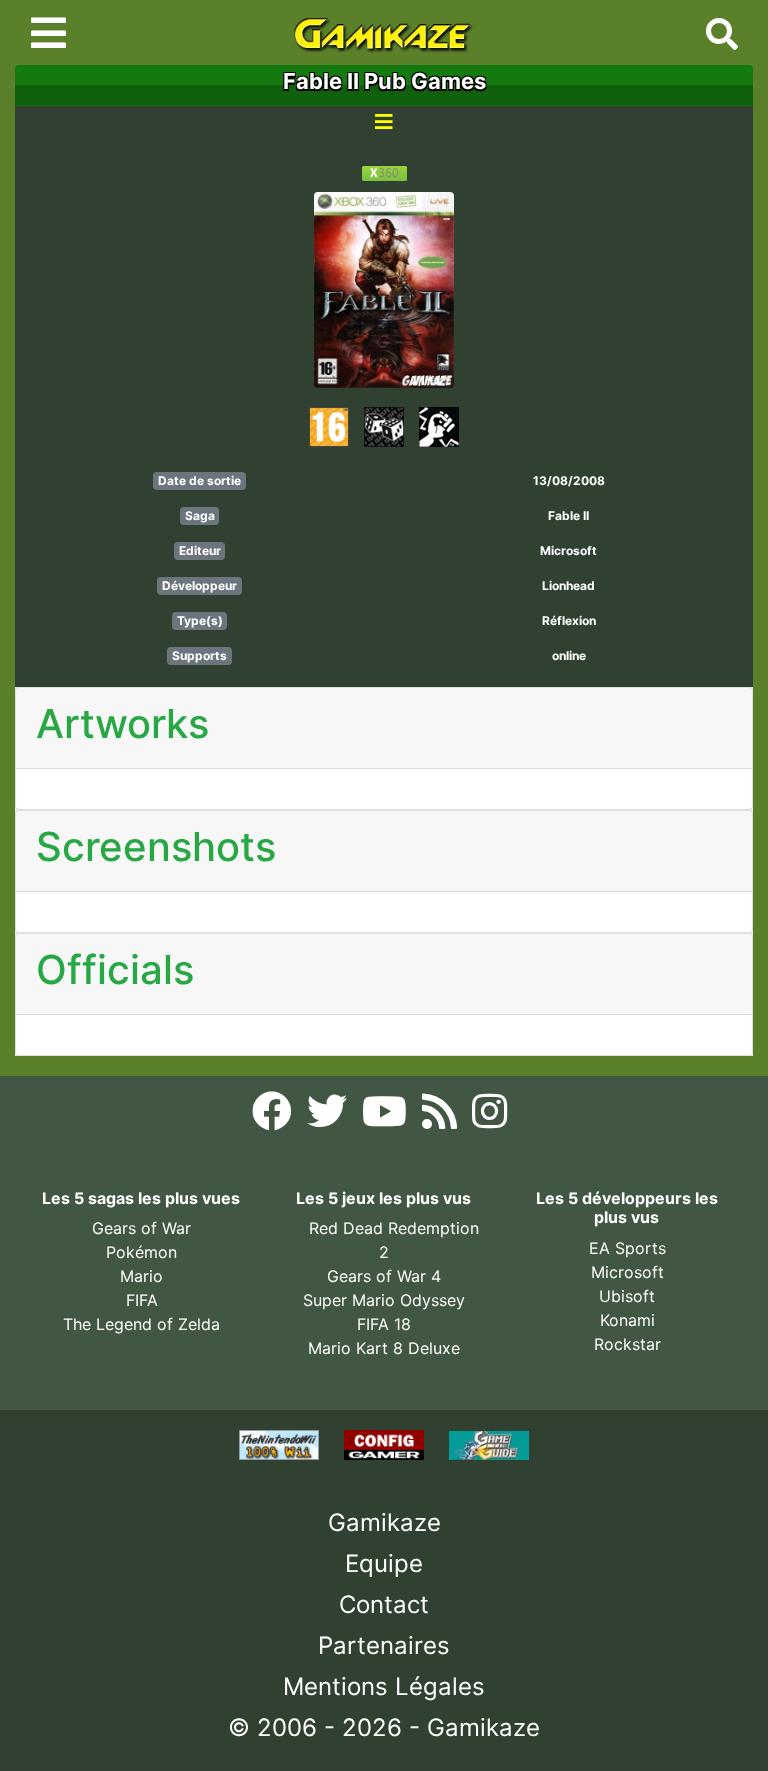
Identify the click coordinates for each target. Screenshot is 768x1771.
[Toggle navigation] (48, 33)
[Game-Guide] (489, 1444)
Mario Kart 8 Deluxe (384, 1348)
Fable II (568, 515)
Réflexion (569, 620)
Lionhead (568, 585)
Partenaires (384, 1645)
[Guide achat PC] (386, 1444)
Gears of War (141, 1228)
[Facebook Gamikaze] (274, 1117)
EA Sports (627, 1248)
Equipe (384, 1563)
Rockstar (627, 1344)
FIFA (142, 1300)
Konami (627, 1320)
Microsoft (568, 550)
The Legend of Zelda (141, 1324)
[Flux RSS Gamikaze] (442, 1117)
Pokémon (141, 1252)
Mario (141, 1276)
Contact (384, 1604)
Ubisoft (627, 1296)
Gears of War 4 (384, 1276)
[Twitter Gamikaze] (329, 1117)
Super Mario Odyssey (384, 1300)
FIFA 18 (384, 1324)
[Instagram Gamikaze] (489, 1117)
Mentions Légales (384, 1686)
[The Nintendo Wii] (281, 1444)
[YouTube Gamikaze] (387, 1117)
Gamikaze (384, 1522)
